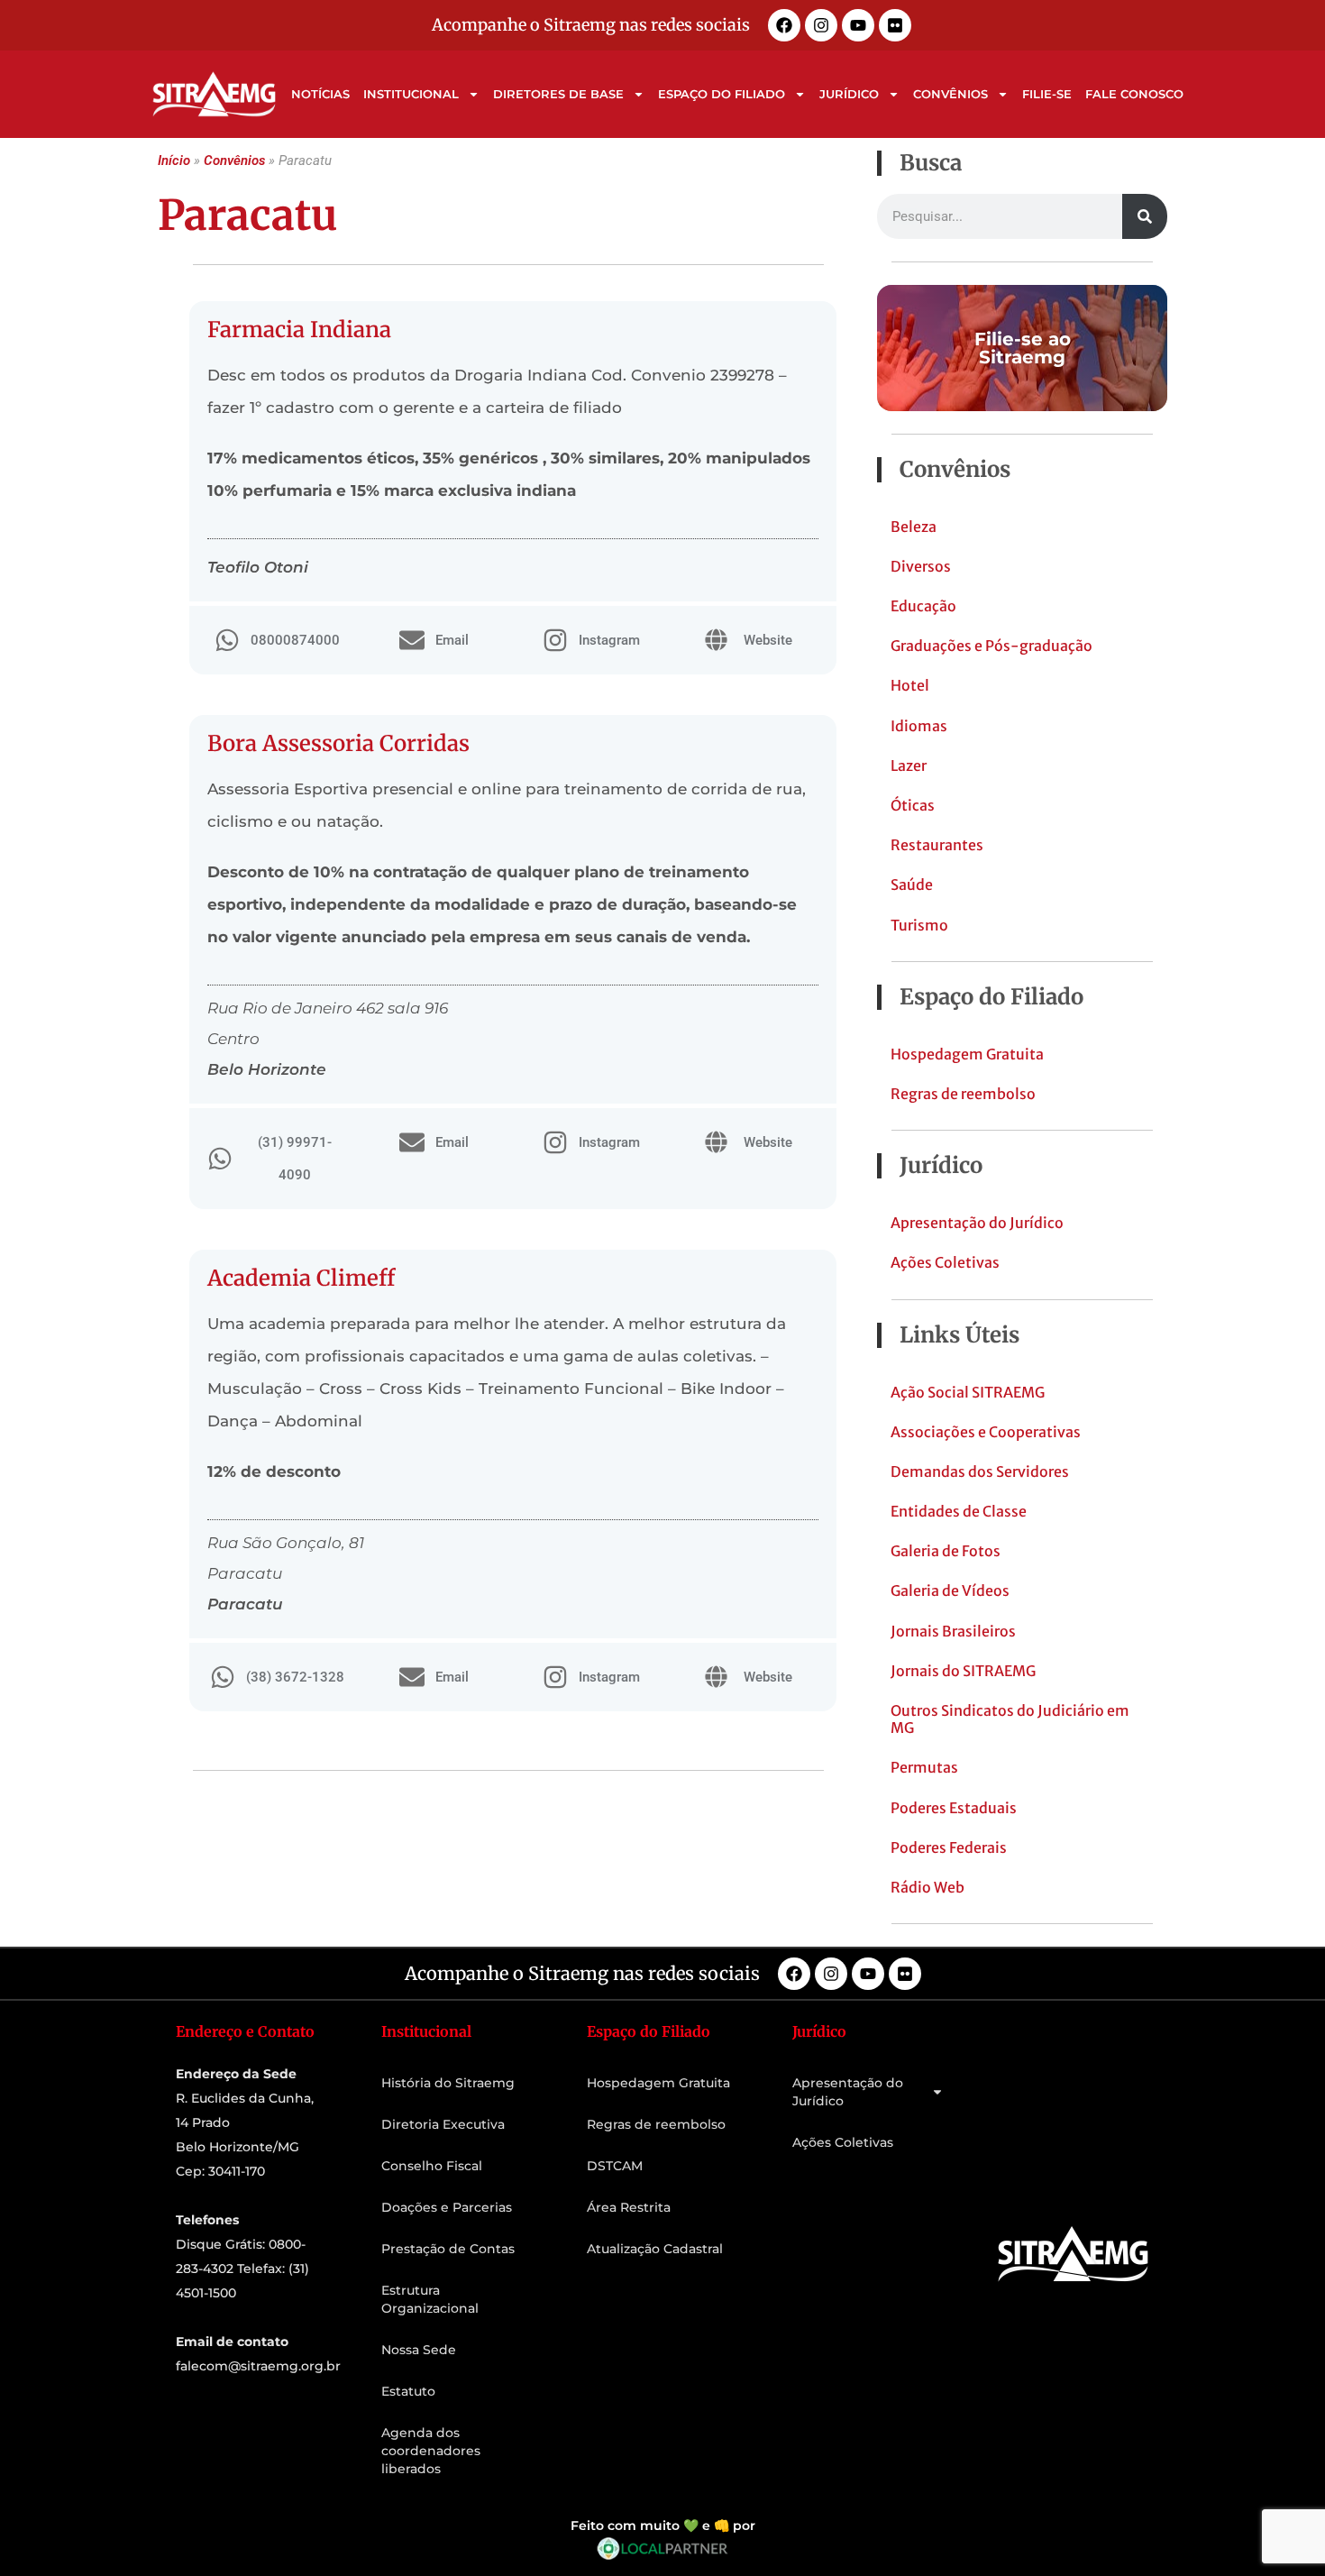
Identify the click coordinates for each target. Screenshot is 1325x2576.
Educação (923, 606)
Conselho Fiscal (432, 2166)
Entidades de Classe (959, 1511)
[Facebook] (784, 25)
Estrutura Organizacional (430, 2299)
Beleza (914, 527)
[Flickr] (895, 25)
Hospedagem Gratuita (967, 1054)
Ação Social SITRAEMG (968, 1392)
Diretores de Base (558, 94)
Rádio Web (927, 1887)
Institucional (411, 94)
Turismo (919, 925)
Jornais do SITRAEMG (963, 1671)
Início (174, 160)
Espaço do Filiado (722, 94)
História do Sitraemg (448, 2083)
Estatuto (408, 2391)
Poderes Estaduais (954, 1808)
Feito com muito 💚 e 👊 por (663, 2526)
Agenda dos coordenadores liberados (431, 2451)
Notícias (320, 94)
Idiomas (919, 726)
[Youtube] (858, 25)
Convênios (950, 94)
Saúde (912, 885)
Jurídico (849, 94)
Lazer (909, 765)
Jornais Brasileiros (953, 1631)
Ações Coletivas (945, 1262)
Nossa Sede (419, 2350)
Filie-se (1047, 94)
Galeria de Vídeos (950, 1591)
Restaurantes (937, 845)
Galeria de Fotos (946, 1551)
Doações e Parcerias (447, 2207)
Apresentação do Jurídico (977, 1223)
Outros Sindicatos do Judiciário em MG (1010, 1719)
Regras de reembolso (963, 1094)
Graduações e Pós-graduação (991, 646)
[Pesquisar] (1145, 216)
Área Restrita (629, 2207)
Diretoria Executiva (443, 2124)
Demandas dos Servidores (980, 1471)
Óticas (913, 805)
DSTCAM (615, 2166)
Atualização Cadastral (655, 2249)
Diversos (921, 566)
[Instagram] (821, 25)
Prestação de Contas (448, 2249)
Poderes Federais (949, 1847)
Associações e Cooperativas (986, 1432)
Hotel (910, 685)
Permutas (924, 1767)
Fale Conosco (1134, 94)
